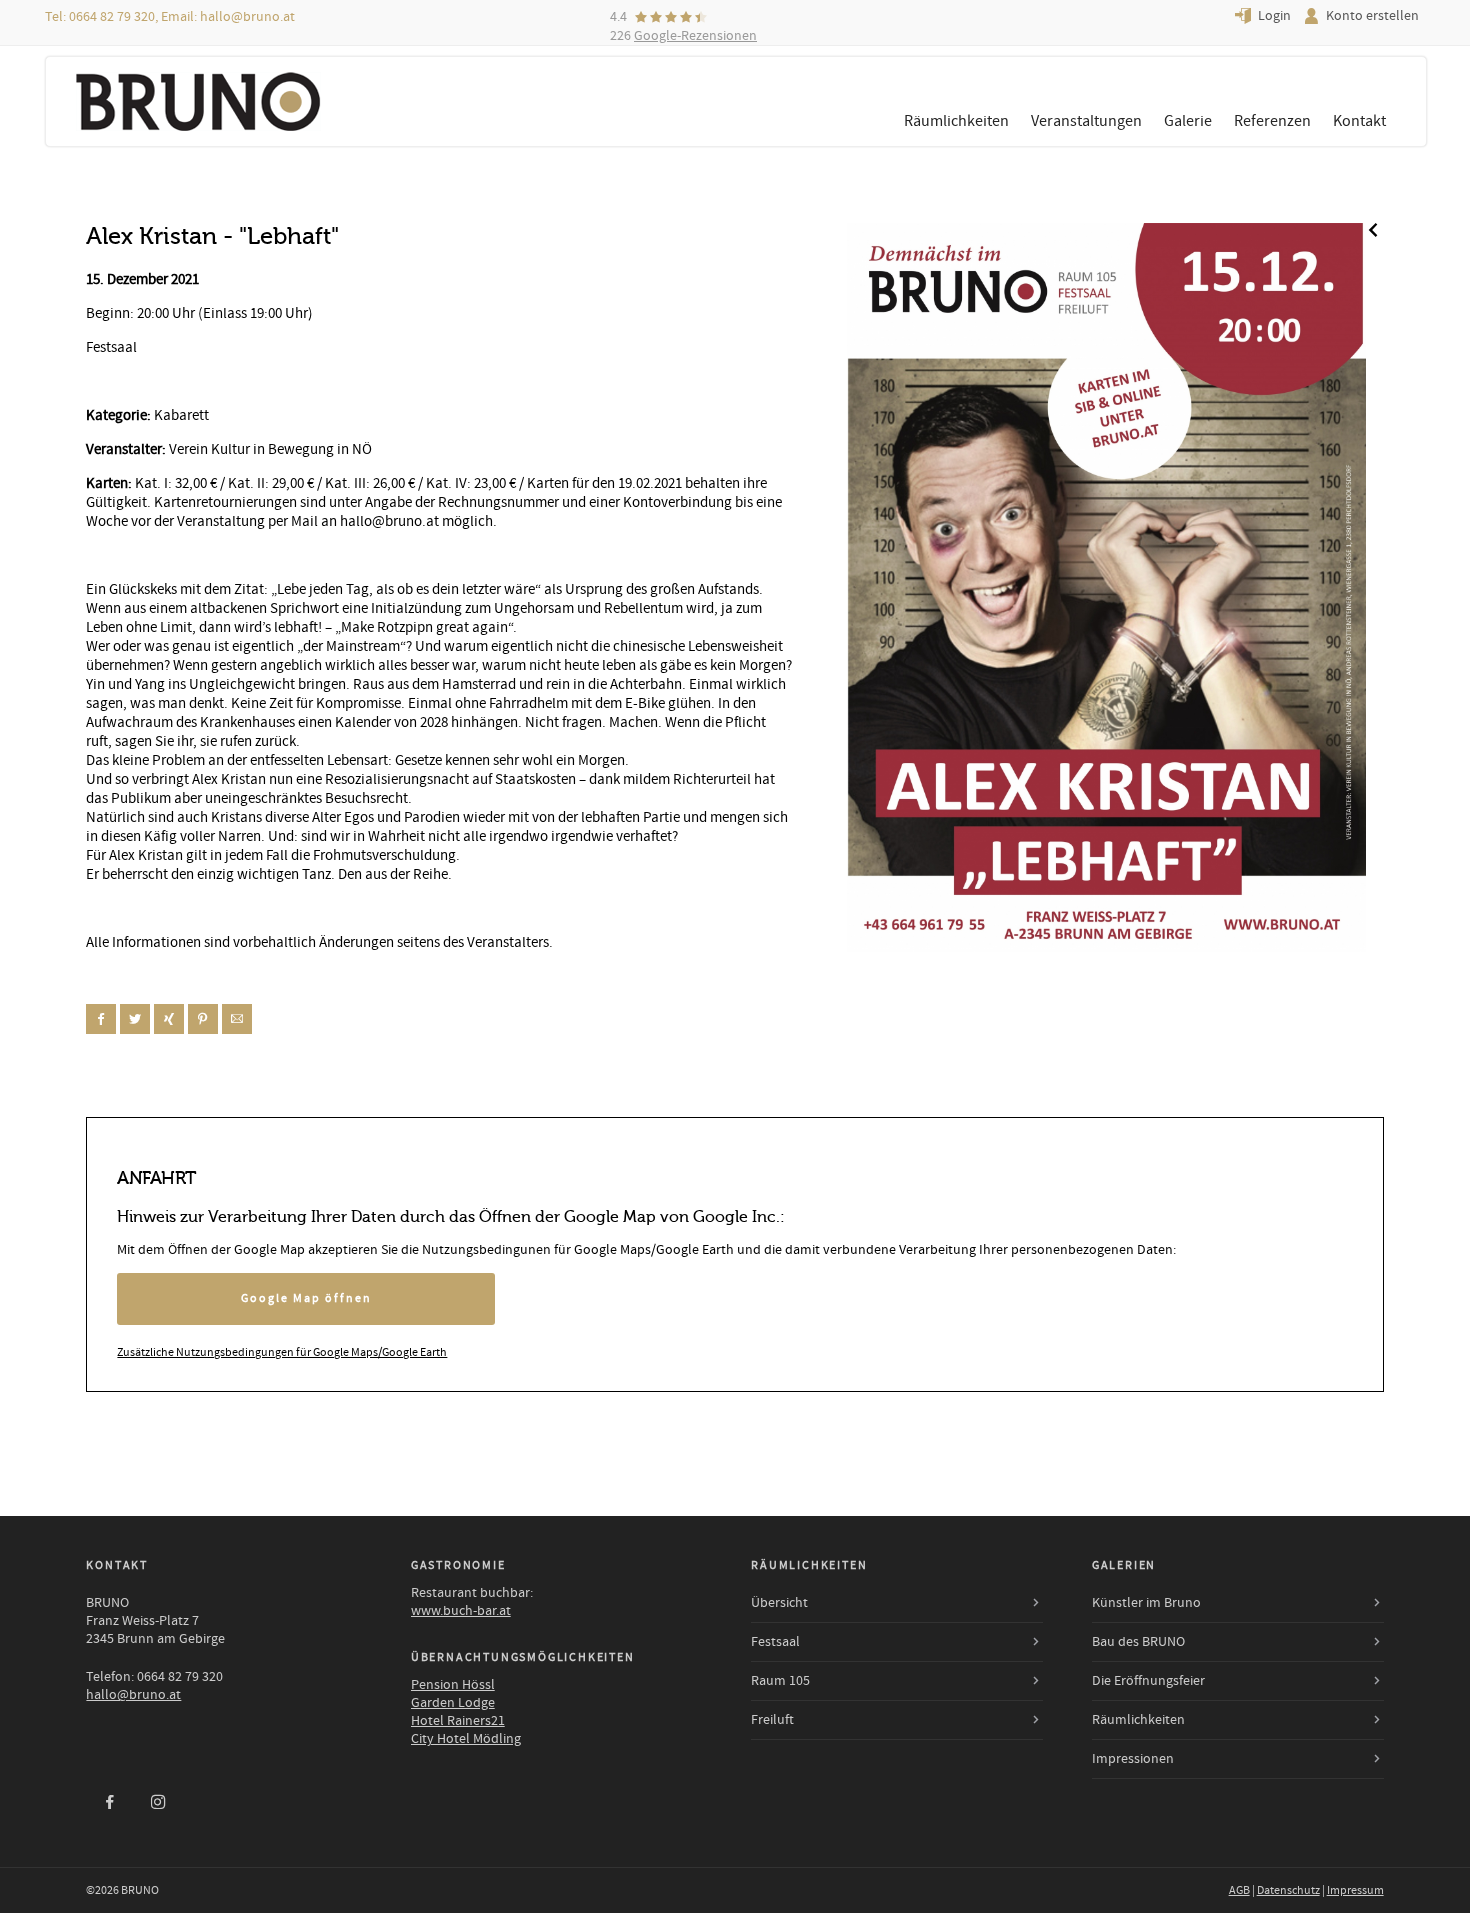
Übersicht (779, 1603)
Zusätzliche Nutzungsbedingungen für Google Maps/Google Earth (282, 1352)
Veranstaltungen (1086, 121)
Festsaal (775, 1642)
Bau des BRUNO (1138, 1642)
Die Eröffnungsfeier (1148, 1681)
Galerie (1188, 121)
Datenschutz (1288, 1890)
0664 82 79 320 (112, 17)
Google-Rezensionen (695, 36)
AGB (1239, 1890)
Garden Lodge (453, 1703)
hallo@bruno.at (247, 17)
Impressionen (1133, 1759)
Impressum (1355, 1890)
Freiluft (772, 1720)
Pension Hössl (453, 1685)
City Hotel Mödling (466, 1739)
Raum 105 (780, 1681)
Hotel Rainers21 (458, 1721)
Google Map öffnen (306, 1298)
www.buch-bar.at (461, 1611)
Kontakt (1359, 121)
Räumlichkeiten (956, 121)
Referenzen (1272, 121)
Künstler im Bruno (1146, 1603)
